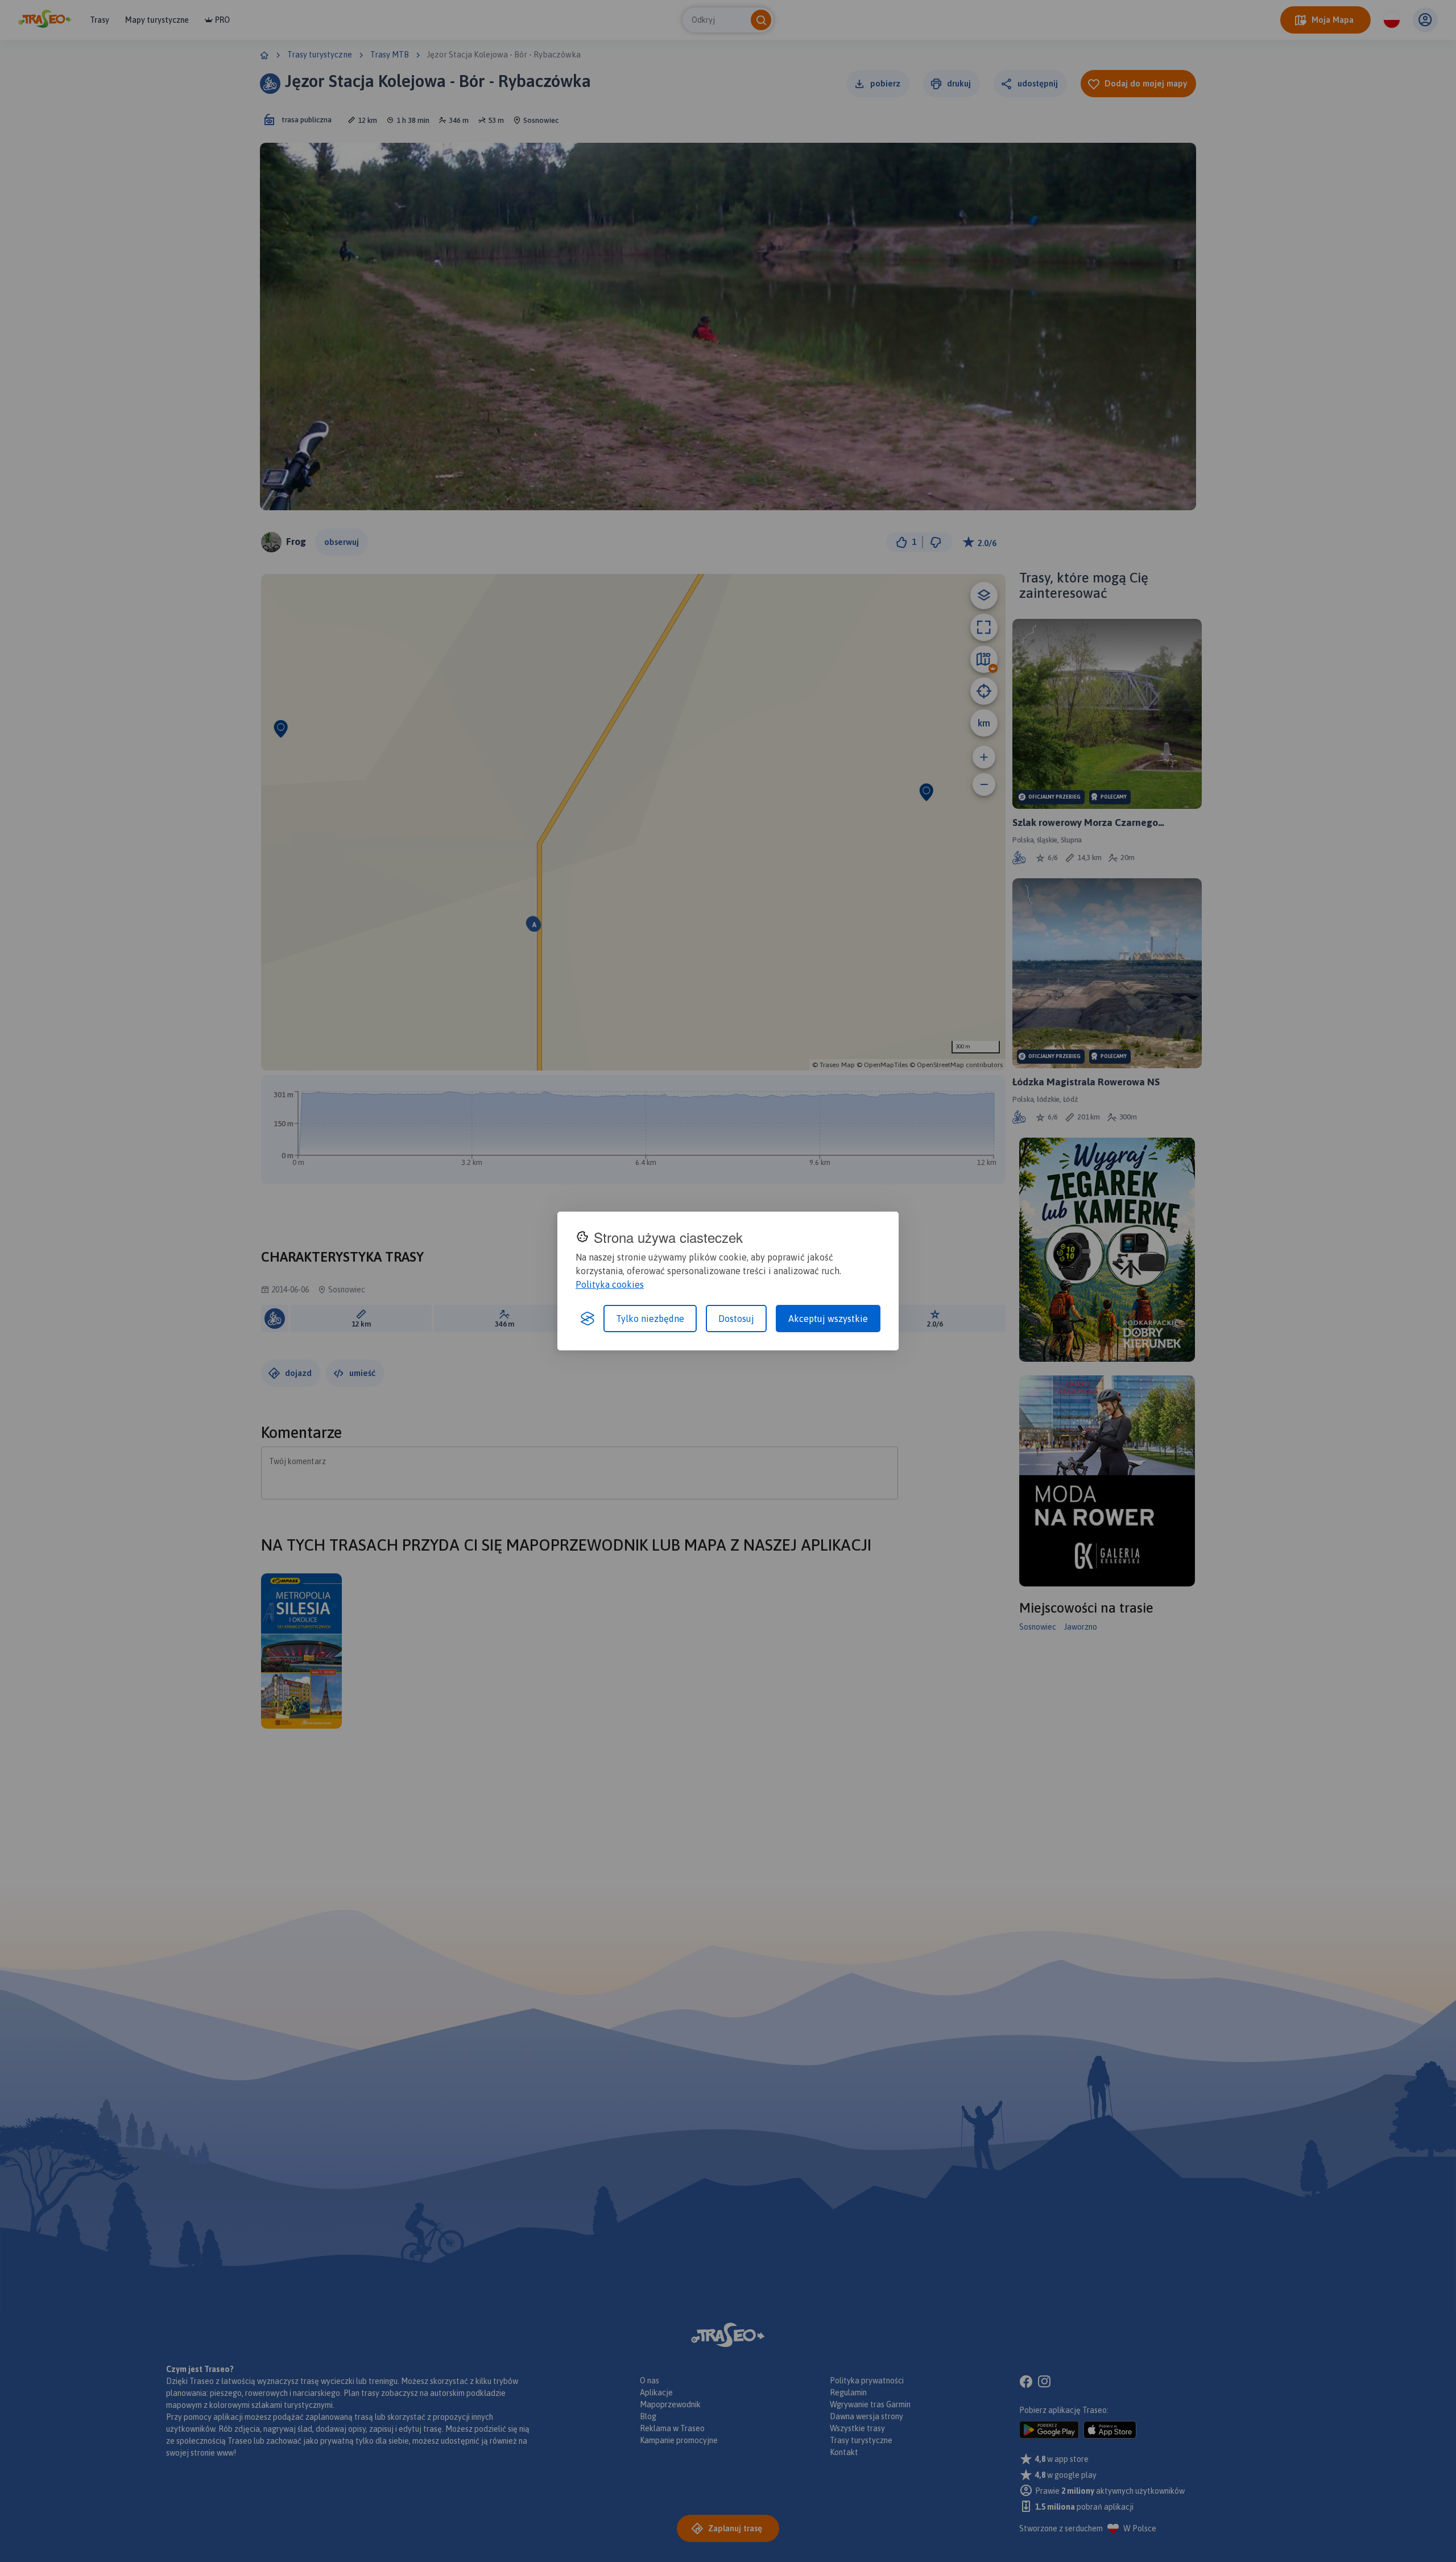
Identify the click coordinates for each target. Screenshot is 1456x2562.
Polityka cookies (610, 1284)
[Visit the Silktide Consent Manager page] (588, 1319)
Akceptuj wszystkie (828, 1319)
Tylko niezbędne (650, 1319)
